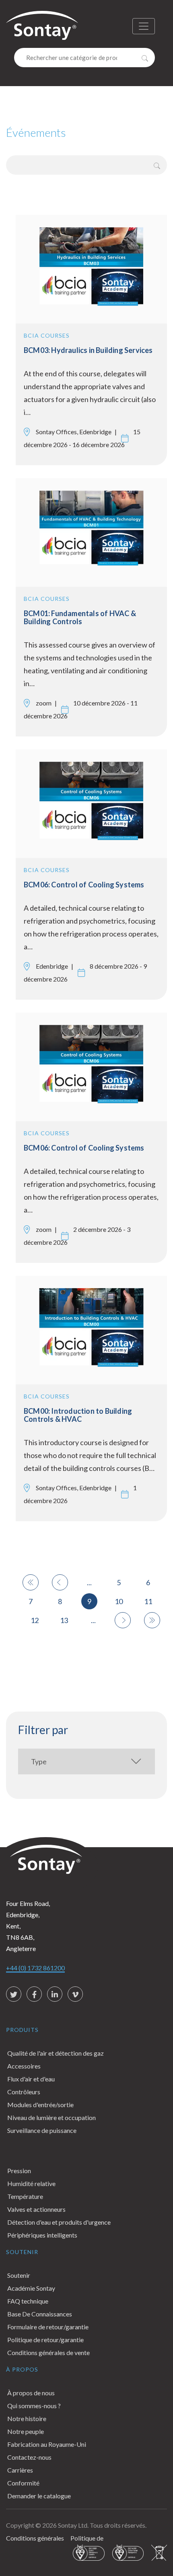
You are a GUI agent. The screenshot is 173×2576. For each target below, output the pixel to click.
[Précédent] (60, 1582)
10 (119, 1601)
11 (148, 1601)
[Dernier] (152, 1620)
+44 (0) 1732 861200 (35, 1968)
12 (35, 1620)
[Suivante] (123, 1620)
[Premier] (31, 1582)
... (89, 1582)
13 (64, 1620)
